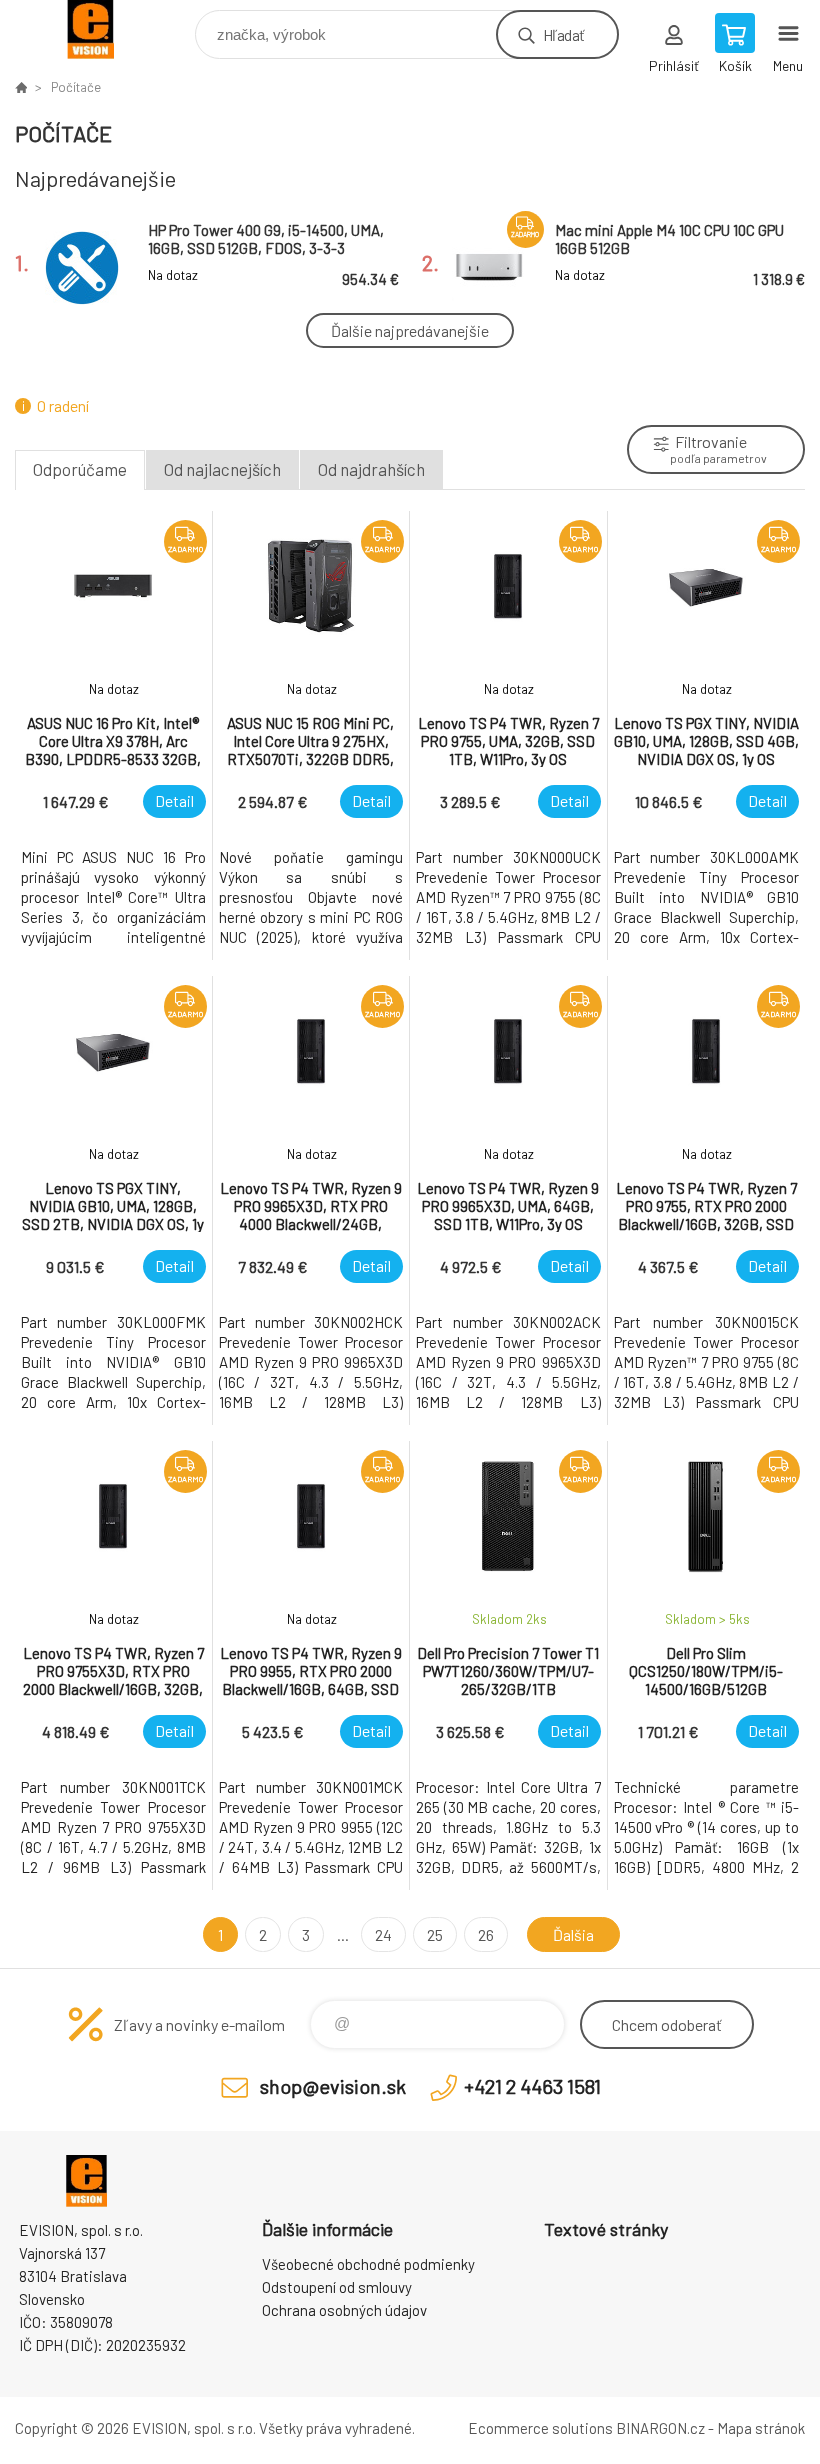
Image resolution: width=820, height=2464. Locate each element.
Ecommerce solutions (540, 2428)
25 (435, 1934)
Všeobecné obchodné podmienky (368, 2264)
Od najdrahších (371, 469)
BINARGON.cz (660, 2428)
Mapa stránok (761, 2428)
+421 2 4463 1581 (532, 2086)
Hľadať (563, 34)
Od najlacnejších (222, 469)
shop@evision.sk (333, 2086)
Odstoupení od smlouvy (337, 2287)
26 (486, 1934)
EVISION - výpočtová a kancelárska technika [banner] (103, 29)
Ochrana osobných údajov (344, 2310)
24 (383, 1934)
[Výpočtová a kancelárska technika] (21, 87)
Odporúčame (80, 469)
